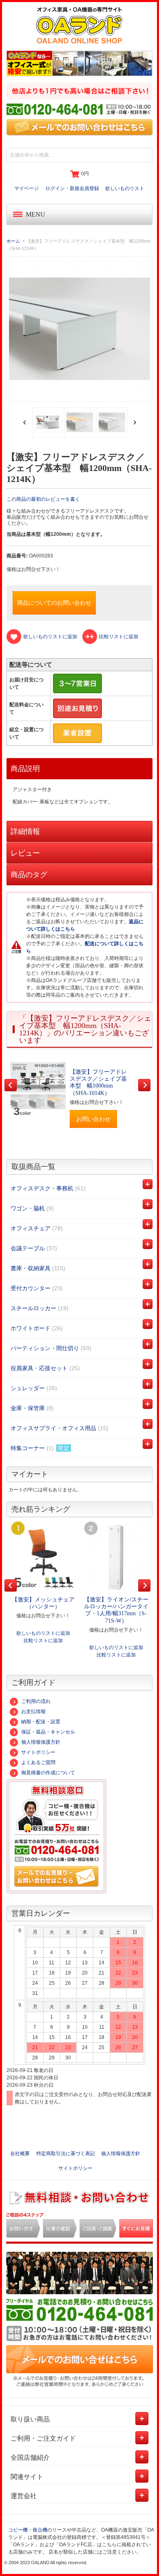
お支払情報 (33, 1711)
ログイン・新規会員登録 (72, 188)
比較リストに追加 (43, 1641)
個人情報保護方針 (41, 1742)
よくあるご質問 (38, 1762)
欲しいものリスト (125, 188)
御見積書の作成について (48, 1773)
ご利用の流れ (36, 1701)
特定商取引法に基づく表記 (66, 2154)
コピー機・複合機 (28, 2530)
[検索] (145, 155)
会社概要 (20, 2154)
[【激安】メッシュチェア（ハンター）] (43, 1558)
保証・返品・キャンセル (48, 1732)
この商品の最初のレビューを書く (43, 499)
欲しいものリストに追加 (43, 1633)
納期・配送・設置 (41, 1722)
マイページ (26, 188)
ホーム (13, 241)
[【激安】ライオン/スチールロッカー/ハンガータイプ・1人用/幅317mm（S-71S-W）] (116, 1558)
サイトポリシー (38, 1752)
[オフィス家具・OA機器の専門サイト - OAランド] (79, 25)
